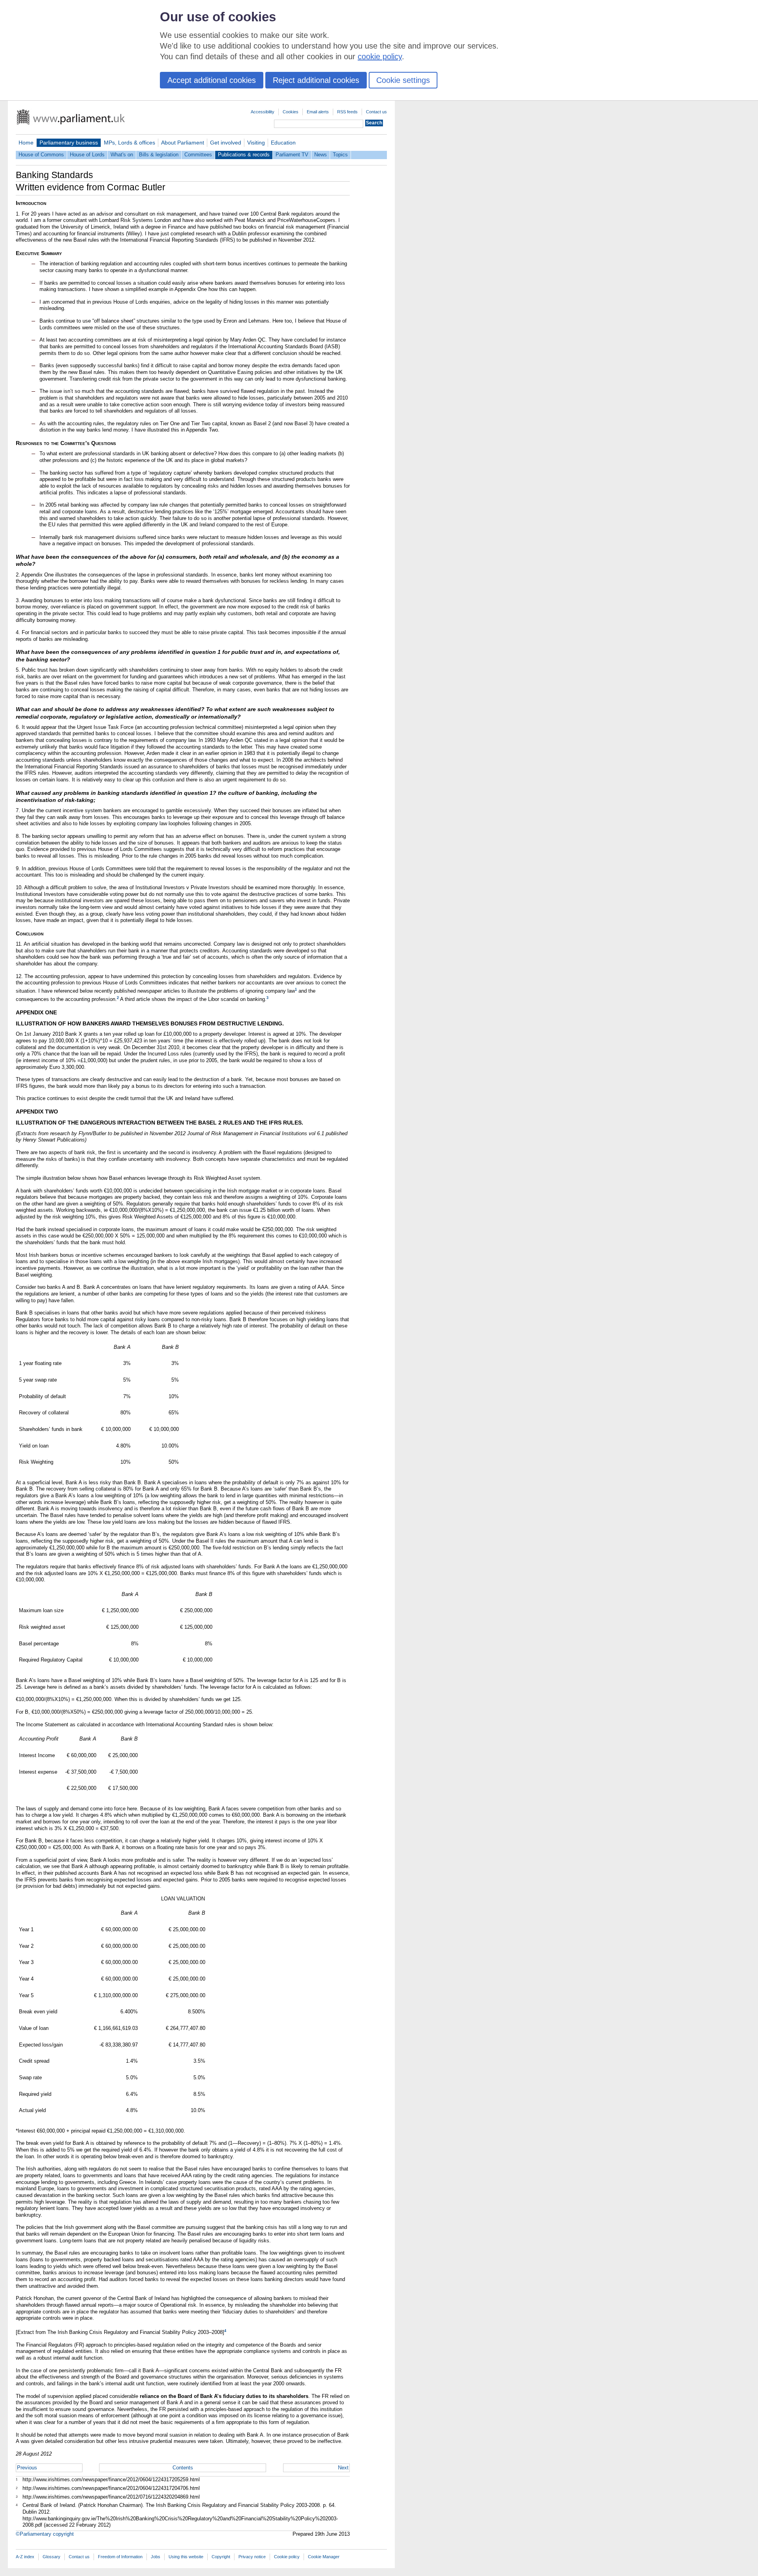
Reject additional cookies (316, 80)
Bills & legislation (159, 155)
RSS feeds (347, 112)
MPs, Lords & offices (129, 143)
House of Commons (41, 155)
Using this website (186, 2557)
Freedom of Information (120, 2557)
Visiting (256, 143)
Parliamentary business (69, 143)
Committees (198, 155)
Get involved (226, 143)
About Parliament (183, 143)
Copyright (221, 2557)
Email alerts (318, 112)
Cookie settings (403, 80)
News (321, 155)
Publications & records (244, 155)
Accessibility (263, 112)
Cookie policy (287, 2557)
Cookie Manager (324, 2557)
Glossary (52, 2557)
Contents (183, 2468)
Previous (27, 2468)
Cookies (291, 112)
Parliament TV (292, 155)
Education (283, 143)
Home (26, 143)
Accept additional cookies (212, 80)
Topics (340, 155)
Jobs (156, 2557)
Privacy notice (252, 2557)
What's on (122, 155)
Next (343, 2468)
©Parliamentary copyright (45, 2534)
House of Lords (87, 155)
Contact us (376, 112)
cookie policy (380, 56)
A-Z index (25, 2557)
